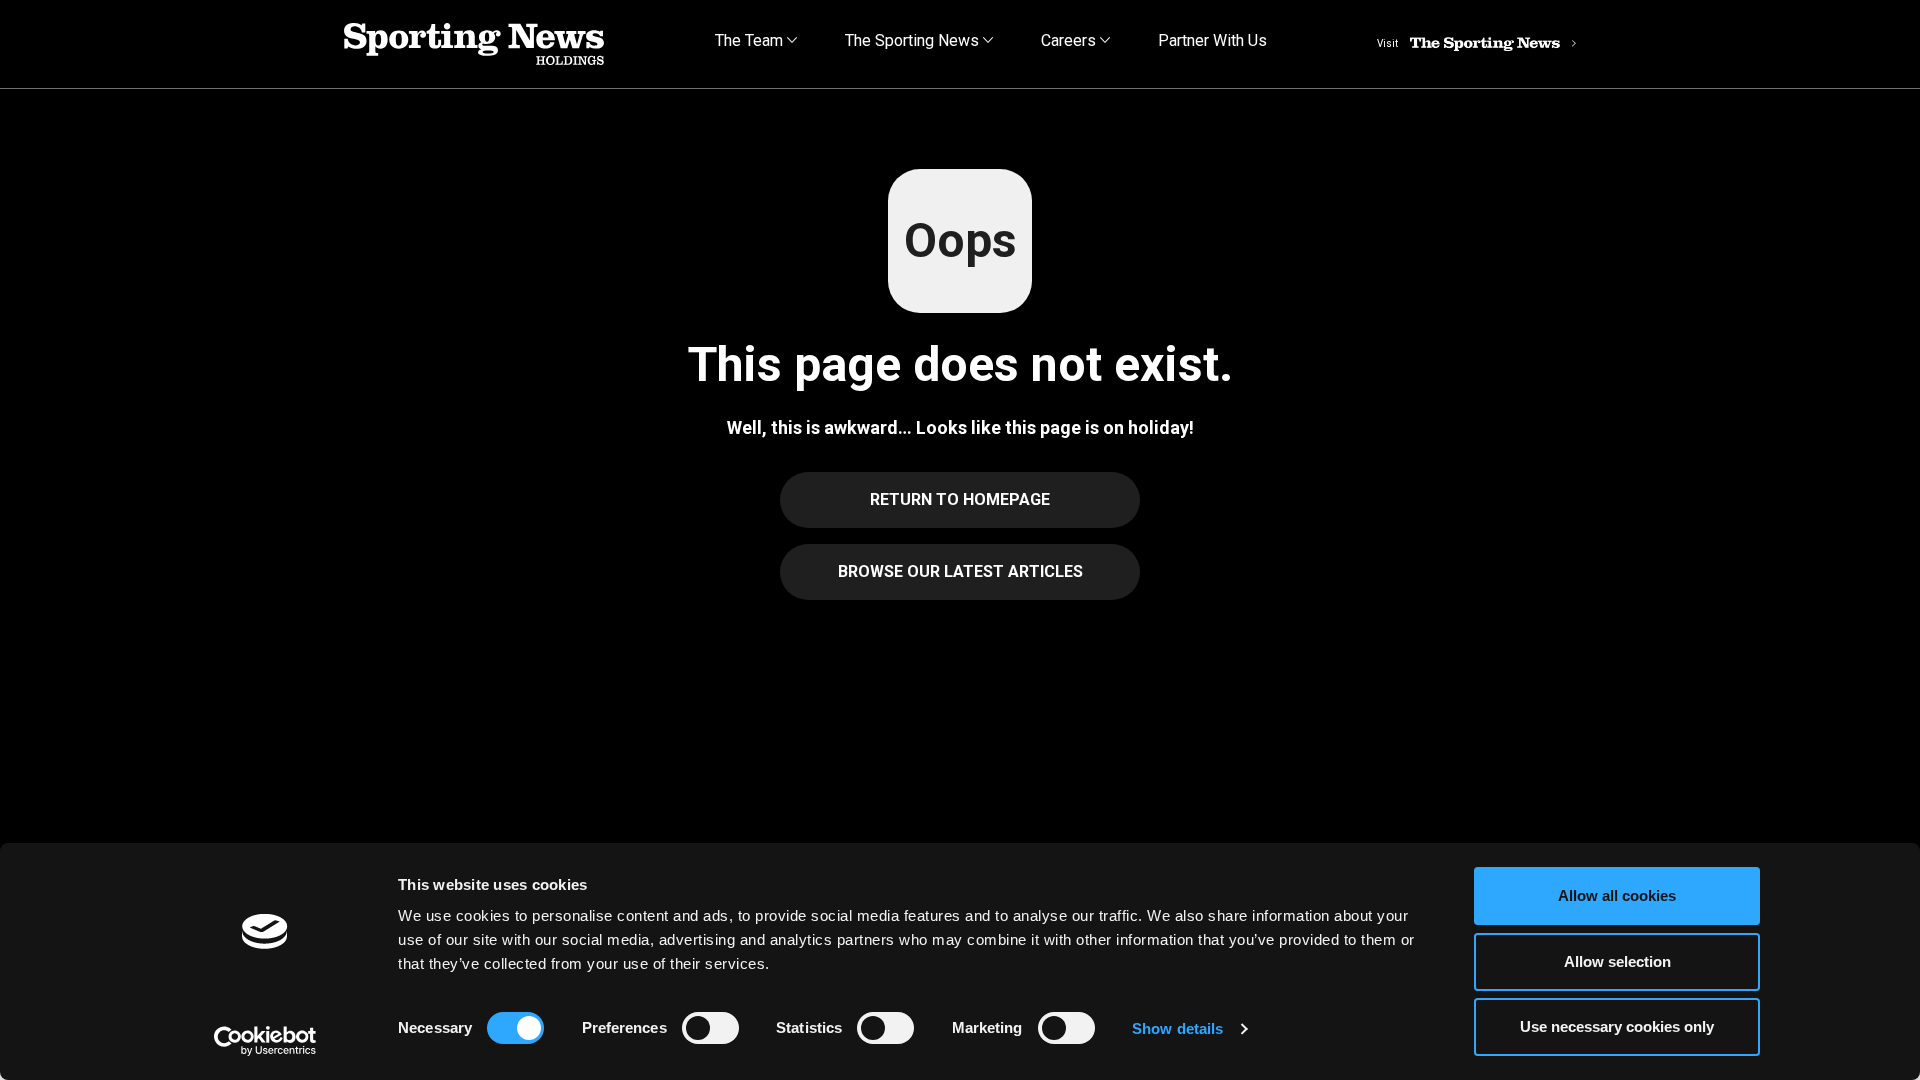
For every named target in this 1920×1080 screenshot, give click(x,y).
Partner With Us (1212, 40)
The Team (751, 40)
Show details (1177, 1028)
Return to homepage (960, 499)
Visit (1387, 43)
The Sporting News (914, 40)
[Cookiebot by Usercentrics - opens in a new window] (265, 1041)
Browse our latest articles (960, 571)
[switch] (710, 1028)
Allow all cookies (1617, 895)
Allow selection (1617, 961)
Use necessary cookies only (1617, 1026)
